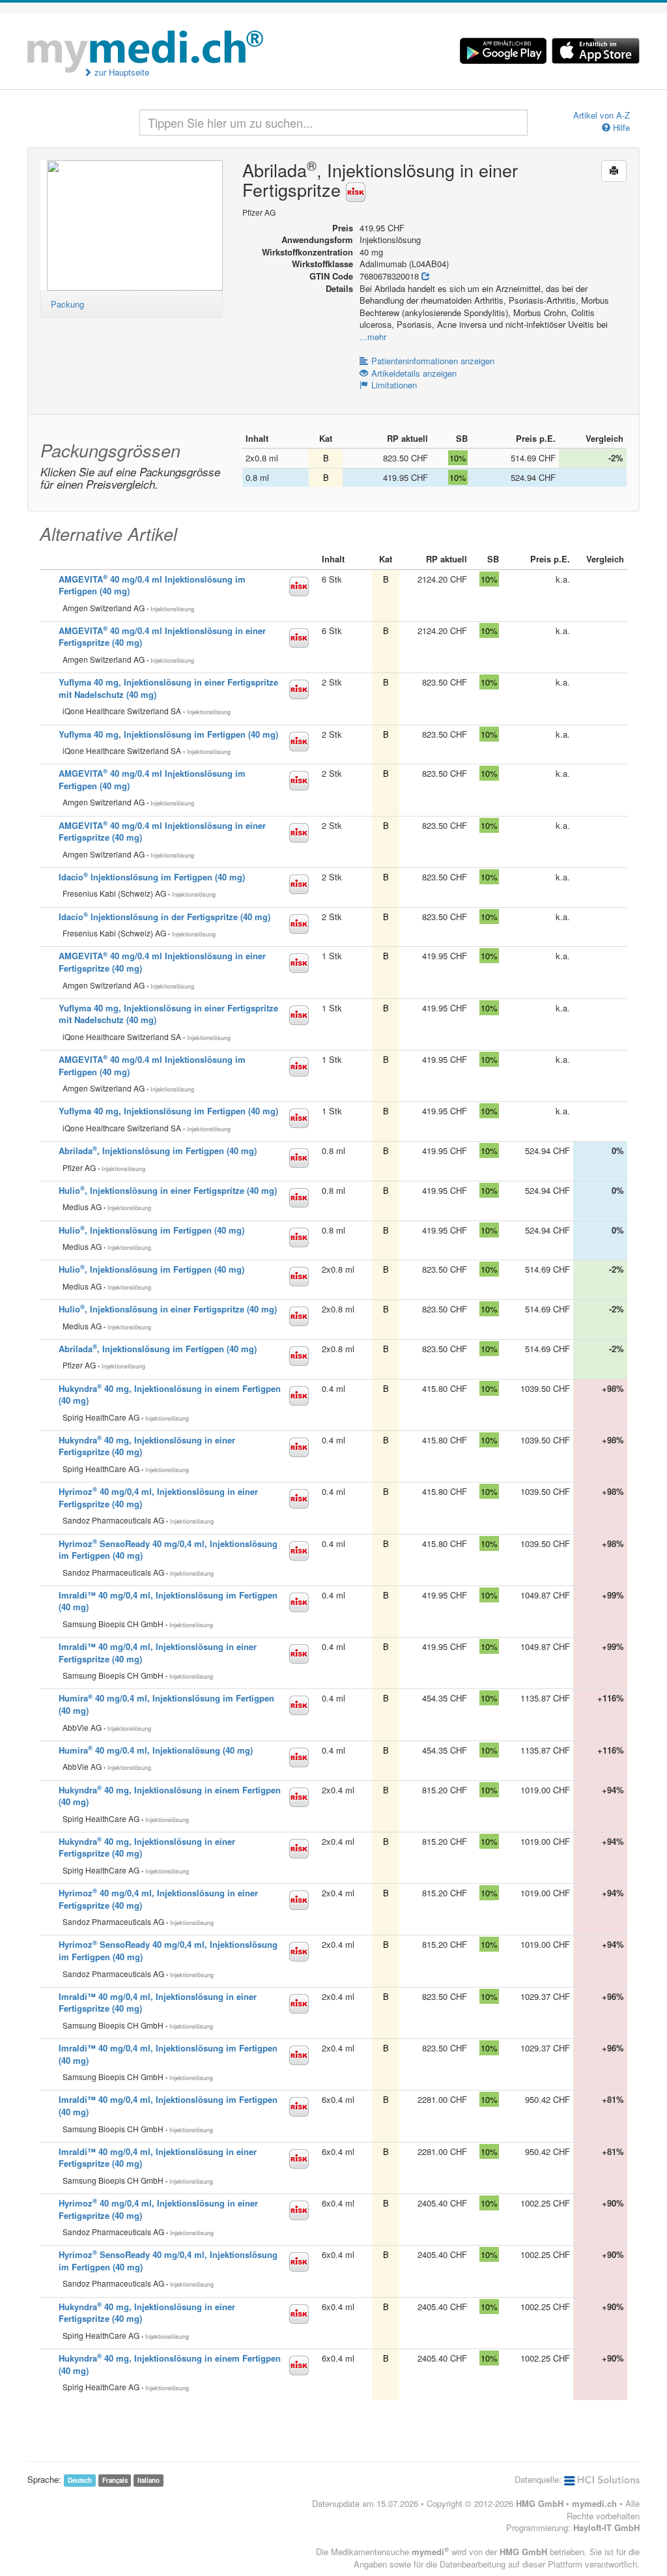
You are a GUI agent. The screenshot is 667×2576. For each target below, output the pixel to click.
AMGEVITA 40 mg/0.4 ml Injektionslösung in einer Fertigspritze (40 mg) (162, 637)
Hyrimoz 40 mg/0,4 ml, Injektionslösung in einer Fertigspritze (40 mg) (158, 1899)
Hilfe (620, 128)
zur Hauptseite (121, 72)
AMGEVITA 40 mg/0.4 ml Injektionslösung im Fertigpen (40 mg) (152, 585)
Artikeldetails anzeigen (414, 373)
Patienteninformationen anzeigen (433, 361)
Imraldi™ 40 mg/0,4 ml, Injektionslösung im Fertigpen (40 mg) (168, 1601)
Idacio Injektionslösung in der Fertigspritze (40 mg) (164, 917)
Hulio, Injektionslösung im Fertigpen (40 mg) (151, 1230)
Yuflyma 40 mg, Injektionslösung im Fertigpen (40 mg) (168, 734)
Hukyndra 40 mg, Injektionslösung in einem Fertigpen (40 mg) (170, 1395)
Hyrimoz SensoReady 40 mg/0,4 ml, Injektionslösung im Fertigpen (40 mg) (168, 1550)
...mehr (373, 337)
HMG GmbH (540, 2503)
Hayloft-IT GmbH (606, 2527)
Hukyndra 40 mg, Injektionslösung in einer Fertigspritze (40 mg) (147, 1446)
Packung (67, 304)
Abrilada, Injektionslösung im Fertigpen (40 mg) (158, 1151)
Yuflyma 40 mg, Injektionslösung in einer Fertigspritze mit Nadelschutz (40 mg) (168, 688)
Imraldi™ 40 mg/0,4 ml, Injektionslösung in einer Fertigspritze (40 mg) (158, 1653)
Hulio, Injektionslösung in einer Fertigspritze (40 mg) (168, 1190)
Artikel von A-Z (602, 115)
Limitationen (394, 385)
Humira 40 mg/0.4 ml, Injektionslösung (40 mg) (156, 1750)
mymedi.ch (594, 2503)
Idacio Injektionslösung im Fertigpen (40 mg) (152, 877)
